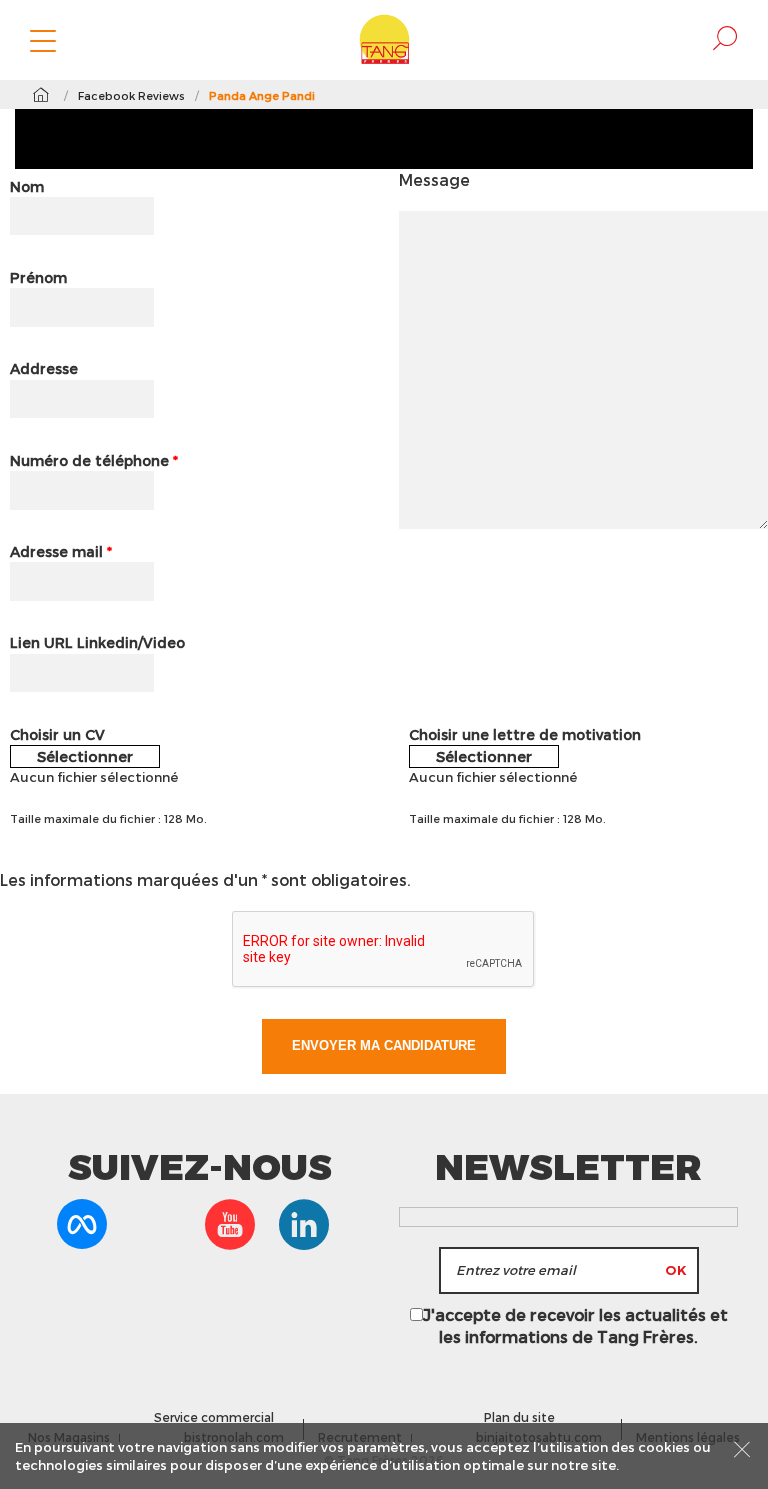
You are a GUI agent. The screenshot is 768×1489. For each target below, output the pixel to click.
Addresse (44, 368)
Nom (27, 186)
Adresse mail (61, 551)
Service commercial (214, 1417)
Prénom (38, 277)
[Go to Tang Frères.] (40, 95)
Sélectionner (85, 756)
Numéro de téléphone (94, 460)
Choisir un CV (57, 734)
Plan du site (519, 1417)
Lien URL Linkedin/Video (97, 642)
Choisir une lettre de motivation (525, 734)
